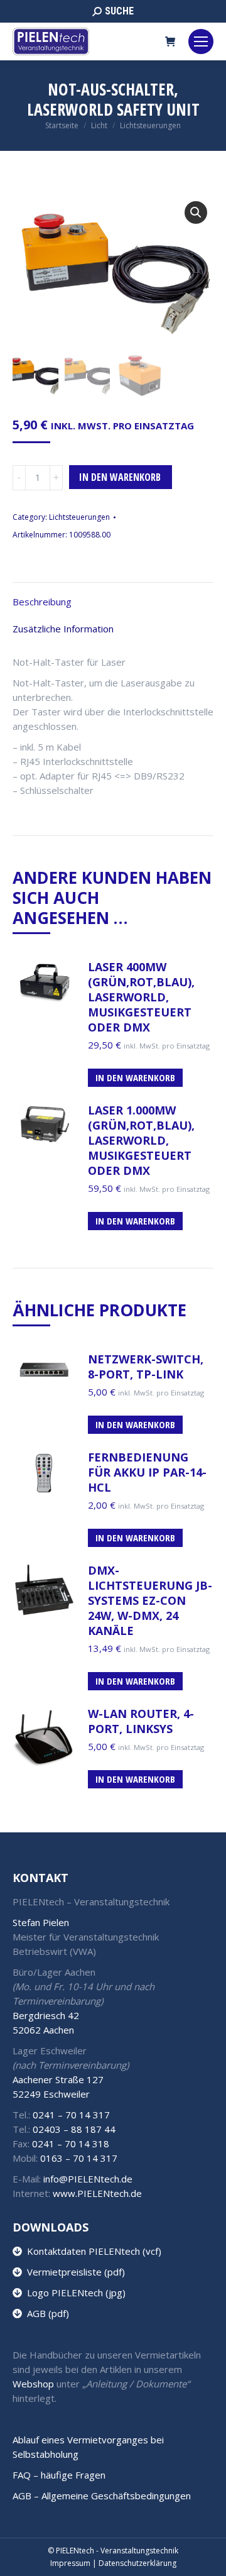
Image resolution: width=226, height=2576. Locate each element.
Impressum (70, 2563)
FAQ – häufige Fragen (59, 2475)
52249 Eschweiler (51, 2094)
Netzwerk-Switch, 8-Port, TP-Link (146, 1367)
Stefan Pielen (41, 1922)
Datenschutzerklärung (137, 2563)
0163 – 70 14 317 (79, 2158)
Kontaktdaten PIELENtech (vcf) (92, 2251)
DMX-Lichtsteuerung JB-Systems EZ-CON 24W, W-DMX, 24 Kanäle (150, 1600)
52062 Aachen (43, 2030)
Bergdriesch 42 (46, 2015)
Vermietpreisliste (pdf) (73, 2272)
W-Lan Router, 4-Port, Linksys (141, 1721)
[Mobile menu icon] (201, 41)
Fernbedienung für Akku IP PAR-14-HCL (147, 1472)
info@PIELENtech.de (88, 2179)
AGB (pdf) (46, 2313)
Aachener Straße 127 (58, 2079)
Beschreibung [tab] (42, 602)
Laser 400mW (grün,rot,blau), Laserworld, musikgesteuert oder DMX (141, 997)
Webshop (33, 2384)
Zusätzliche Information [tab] (63, 629)
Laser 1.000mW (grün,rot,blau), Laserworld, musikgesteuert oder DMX (141, 1140)
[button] (196, 212)
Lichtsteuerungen (79, 517)
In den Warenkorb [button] (135, 1077)
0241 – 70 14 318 (71, 2144)
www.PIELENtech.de (97, 2193)
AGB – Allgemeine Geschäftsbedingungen (102, 2496)
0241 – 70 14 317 (71, 2115)
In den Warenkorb (120, 477)
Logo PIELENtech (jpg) (74, 2293)
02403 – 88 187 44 (74, 2129)
